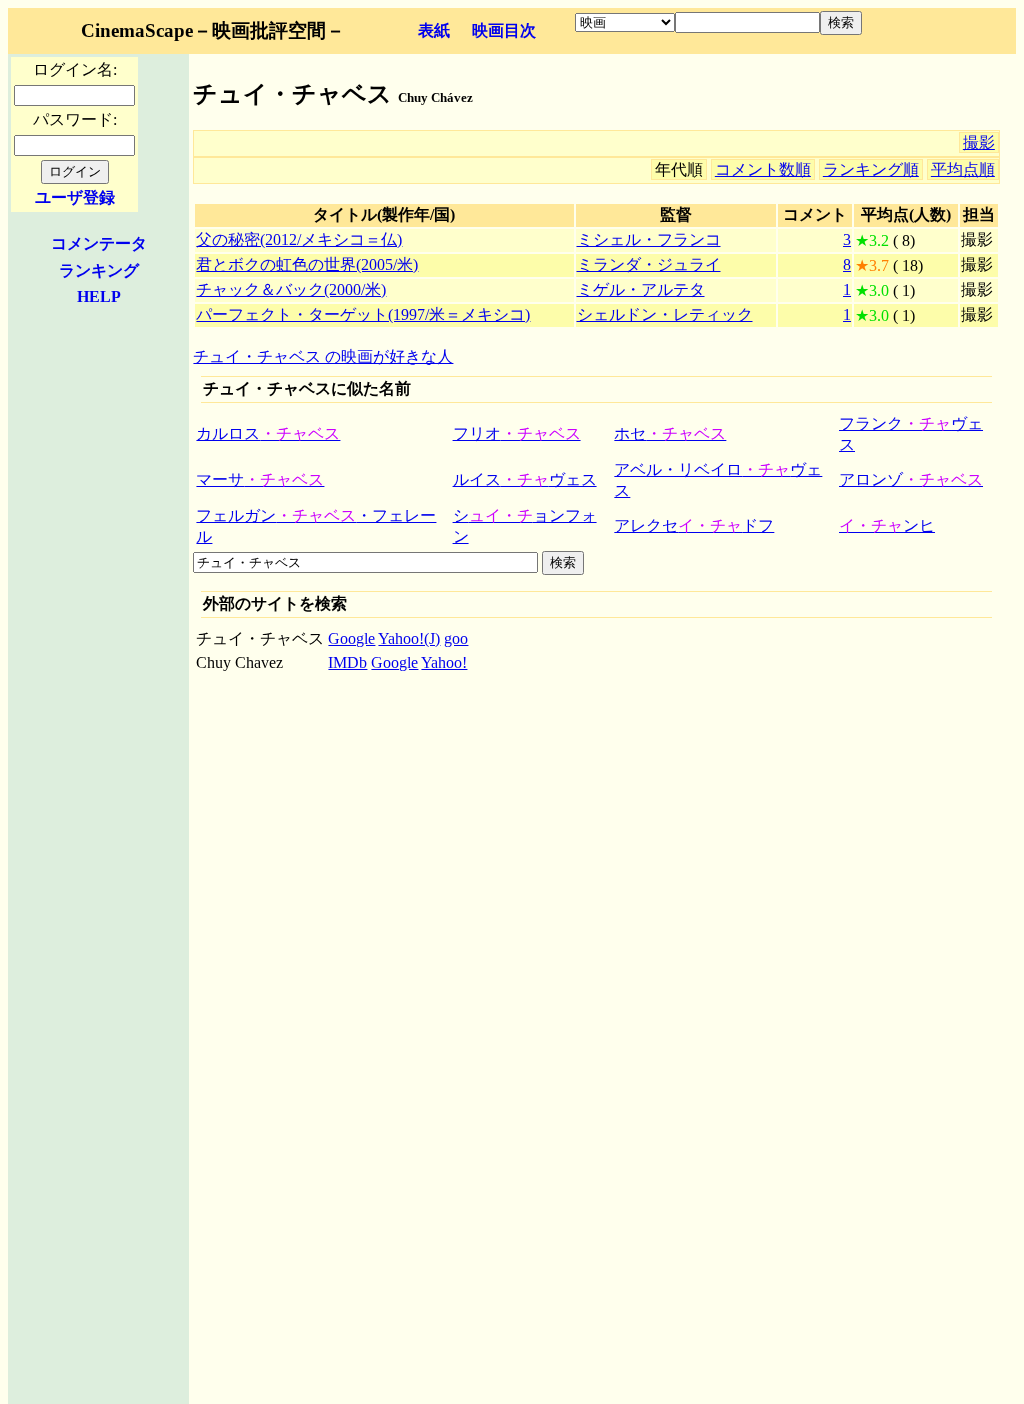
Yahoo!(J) (409, 638)
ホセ (670, 433)
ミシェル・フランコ (649, 239)
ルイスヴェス (525, 479)
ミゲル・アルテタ (641, 289)
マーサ (260, 479)
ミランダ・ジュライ (649, 264)
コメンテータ (99, 243)
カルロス (268, 433)
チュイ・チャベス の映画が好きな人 (323, 356)
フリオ (517, 433)
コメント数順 (763, 169)
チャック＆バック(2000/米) (291, 289)
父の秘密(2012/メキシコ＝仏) (299, 239)
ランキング (99, 270)
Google (351, 638)
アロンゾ (911, 479)
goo (456, 638)
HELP (99, 296)
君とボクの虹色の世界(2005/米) (307, 264)
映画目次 (504, 30)
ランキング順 (871, 169)
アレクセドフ (694, 525)
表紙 (434, 30)
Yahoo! (444, 662)
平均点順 (963, 169)
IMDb (347, 662)
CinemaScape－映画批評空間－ (213, 30)
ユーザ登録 (75, 197)
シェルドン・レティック (665, 314)
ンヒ (887, 525)
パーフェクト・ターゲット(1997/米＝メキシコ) (363, 314)
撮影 (979, 142)
